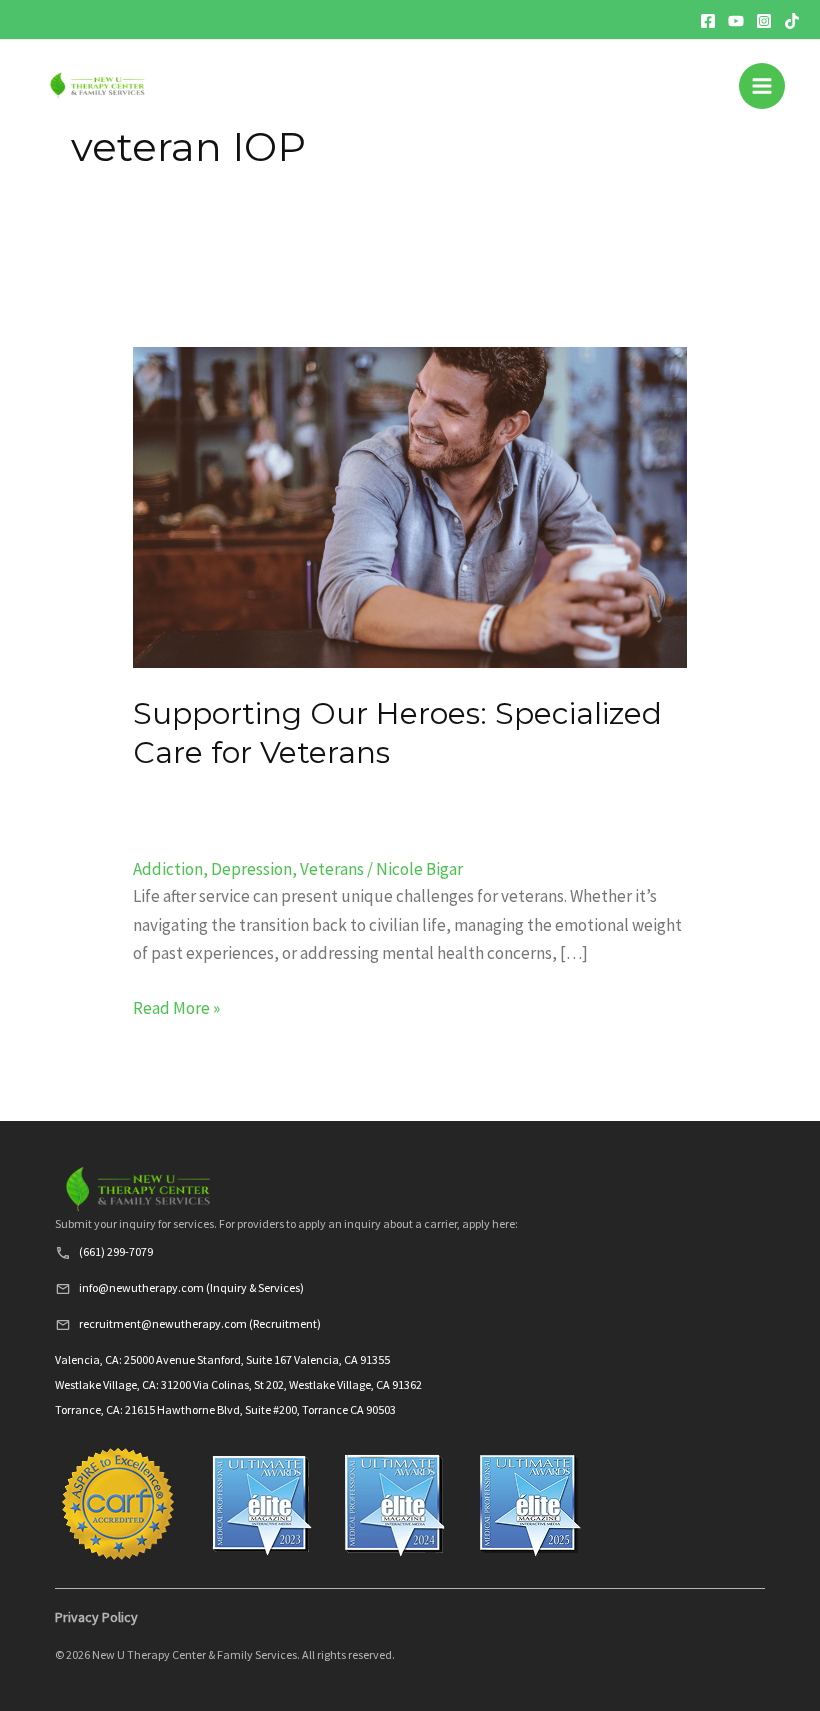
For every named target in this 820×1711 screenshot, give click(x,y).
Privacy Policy (96, 1617)
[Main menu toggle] (762, 86)
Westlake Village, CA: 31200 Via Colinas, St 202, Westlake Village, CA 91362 (238, 1384)
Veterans (332, 869)
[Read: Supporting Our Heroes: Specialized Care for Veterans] (409, 506)
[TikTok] (792, 21)
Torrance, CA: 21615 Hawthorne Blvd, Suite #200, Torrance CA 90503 (225, 1409)
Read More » (176, 1006)
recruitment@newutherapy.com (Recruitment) (200, 1323)
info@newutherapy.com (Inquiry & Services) (191, 1287)
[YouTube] (736, 21)
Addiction (168, 869)
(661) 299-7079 (116, 1251)
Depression (251, 869)
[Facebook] (708, 21)
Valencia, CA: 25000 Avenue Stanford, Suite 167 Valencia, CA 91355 (222, 1359)
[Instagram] (764, 21)
